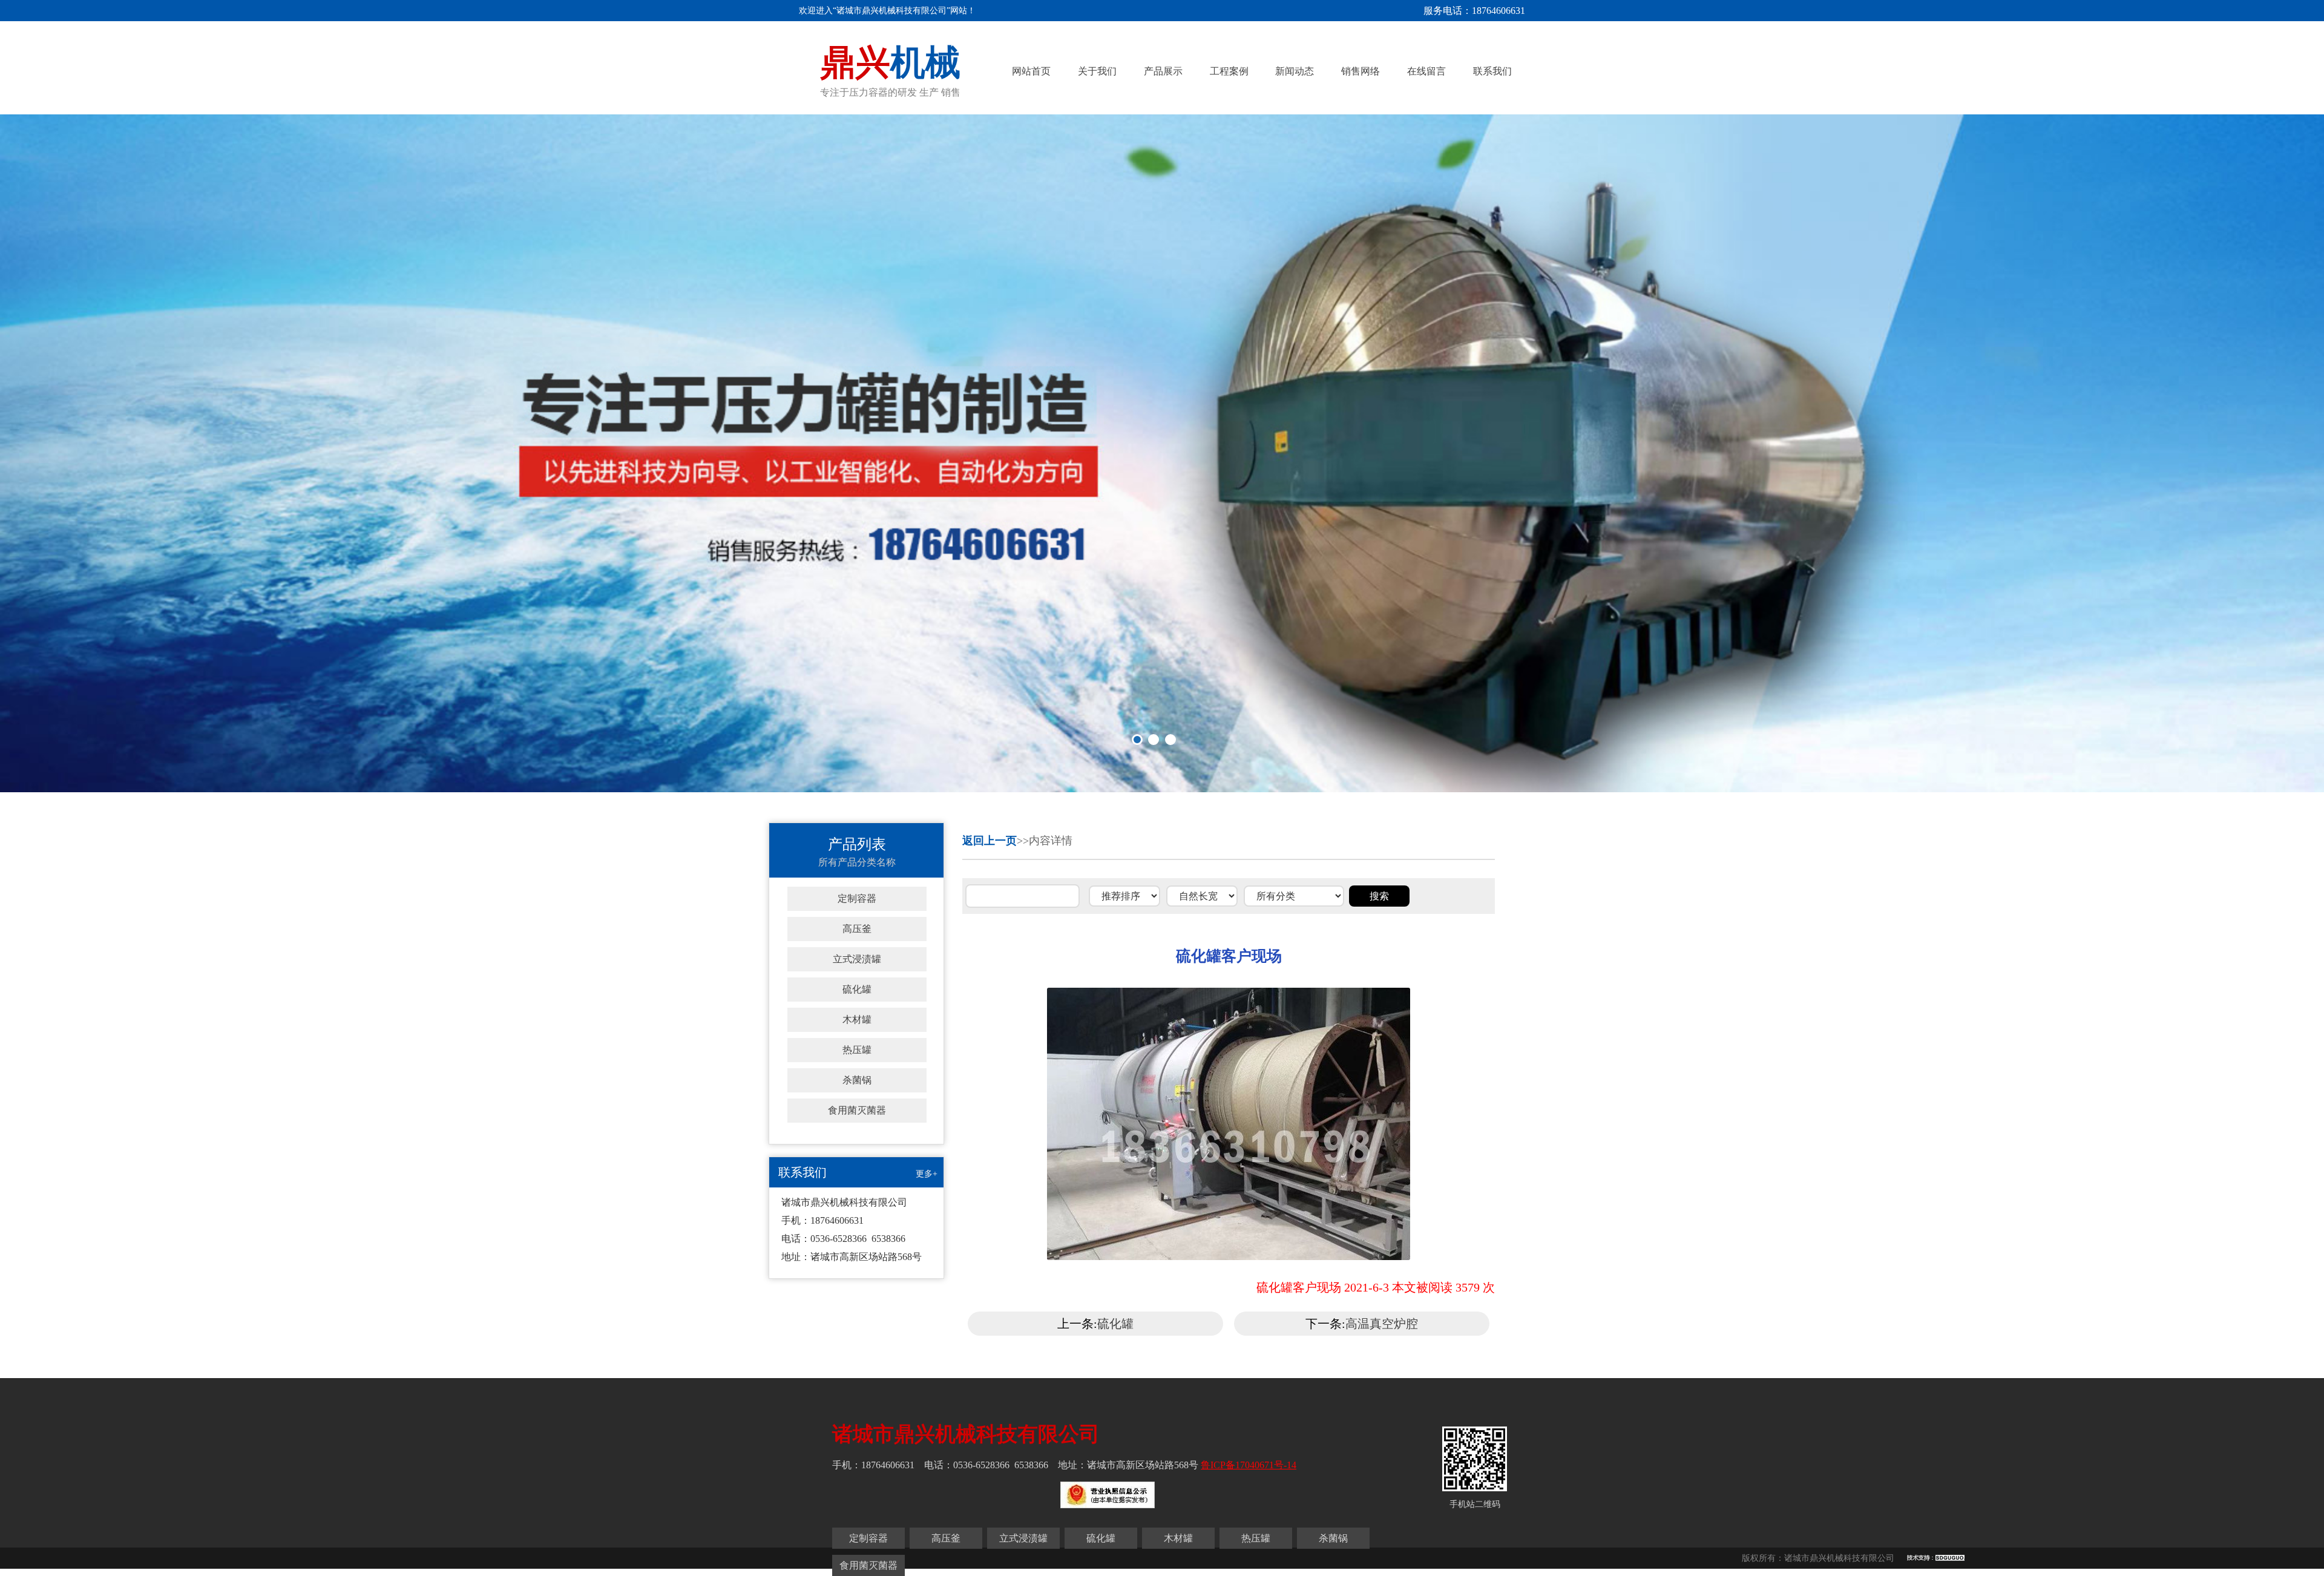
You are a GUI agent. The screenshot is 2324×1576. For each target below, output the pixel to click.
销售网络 (1361, 71)
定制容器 (857, 898)
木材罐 (857, 1019)
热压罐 (857, 1050)
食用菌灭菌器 (857, 1110)
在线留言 (1426, 71)
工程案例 (1229, 71)
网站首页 (1031, 71)
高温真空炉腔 (1382, 1324)
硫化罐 (857, 989)
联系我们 (1492, 71)
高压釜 (857, 929)
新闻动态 (1295, 71)
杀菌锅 (857, 1080)
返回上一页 (990, 841)
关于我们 (1097, 71)
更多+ (927, 1174)
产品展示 (1163, 71)
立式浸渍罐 (857, 959)
